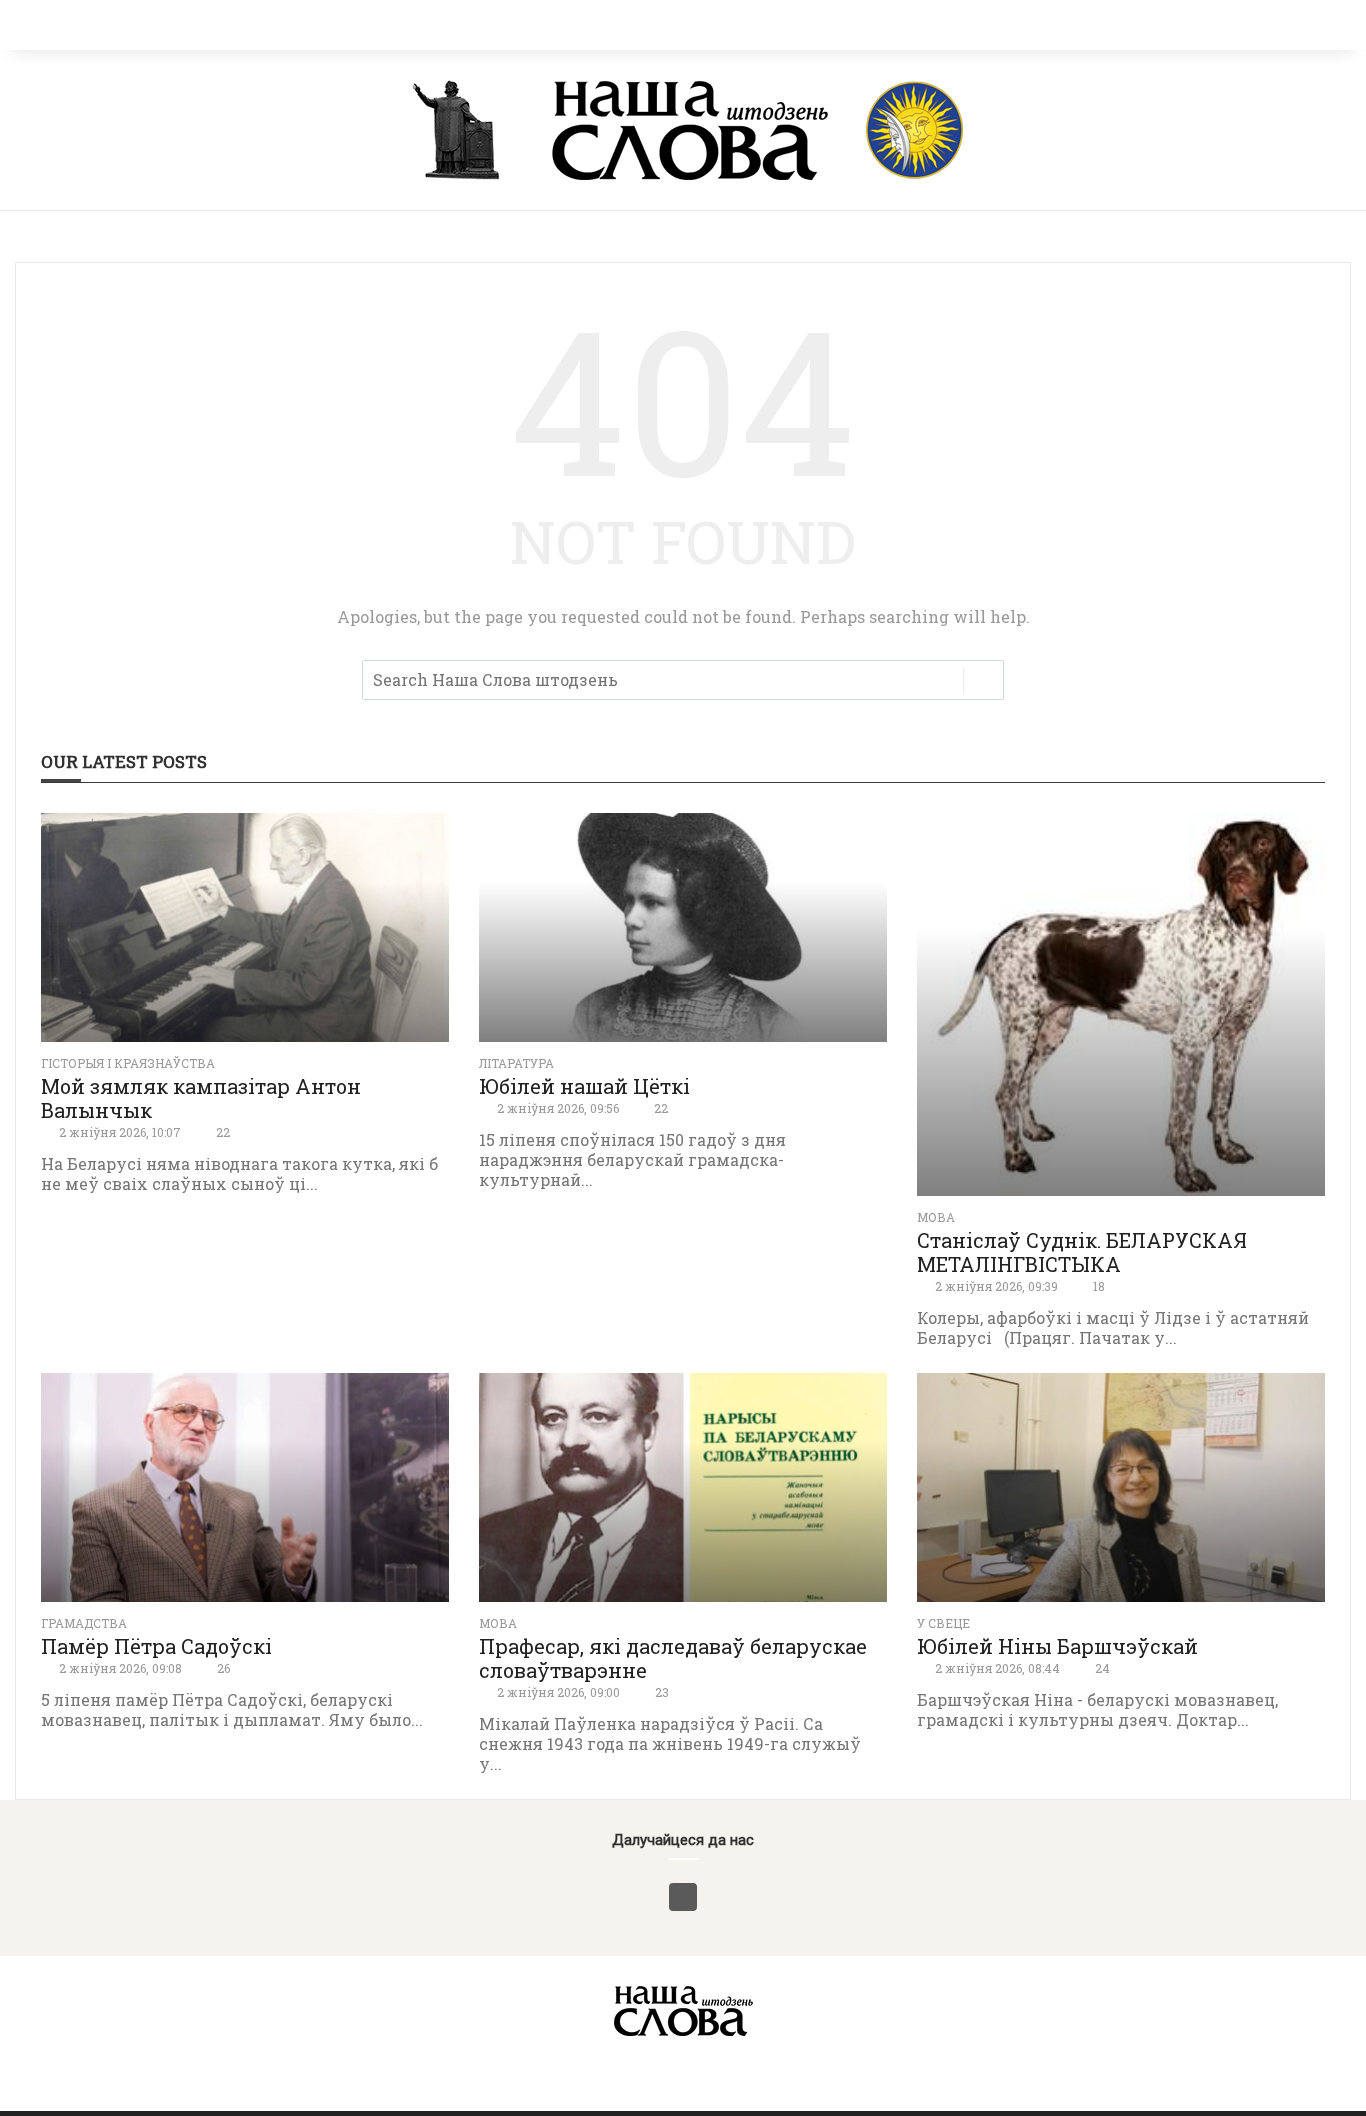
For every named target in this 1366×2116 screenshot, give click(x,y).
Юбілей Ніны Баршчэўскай (1057, 1646)
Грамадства (84, 1623)
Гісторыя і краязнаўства (128, 1063)
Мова (936, 1217)
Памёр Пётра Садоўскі (156, 1646)
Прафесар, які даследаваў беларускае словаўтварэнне (673, 1658)
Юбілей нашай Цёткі (584, 1086)
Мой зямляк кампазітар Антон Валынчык (201, 1098)
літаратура (516, 1063)
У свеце (943, 1623)
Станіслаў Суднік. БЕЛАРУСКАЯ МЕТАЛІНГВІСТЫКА (1082, 1252)
